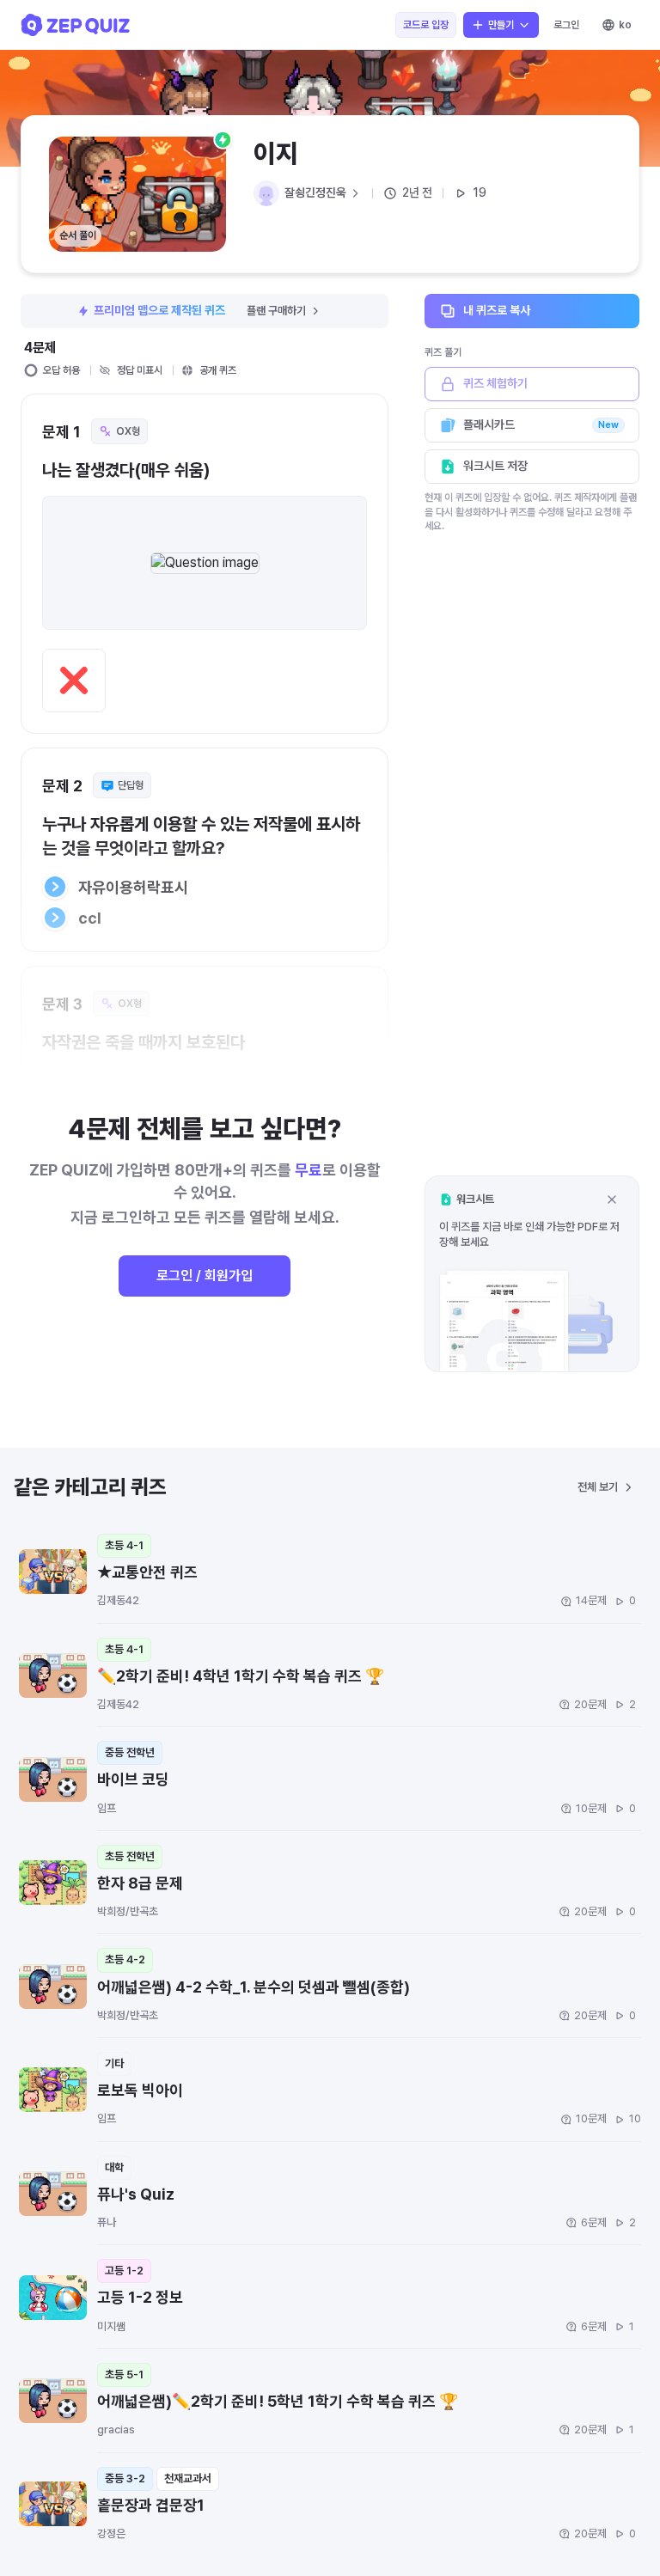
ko (625, 25)
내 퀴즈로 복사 (497, 310)
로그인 (566, 25)
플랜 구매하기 (276, 311)
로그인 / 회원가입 (205, 1276)
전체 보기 (598, 1487)
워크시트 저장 (495, 466)
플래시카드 (541, 424)
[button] (532, 1274)
